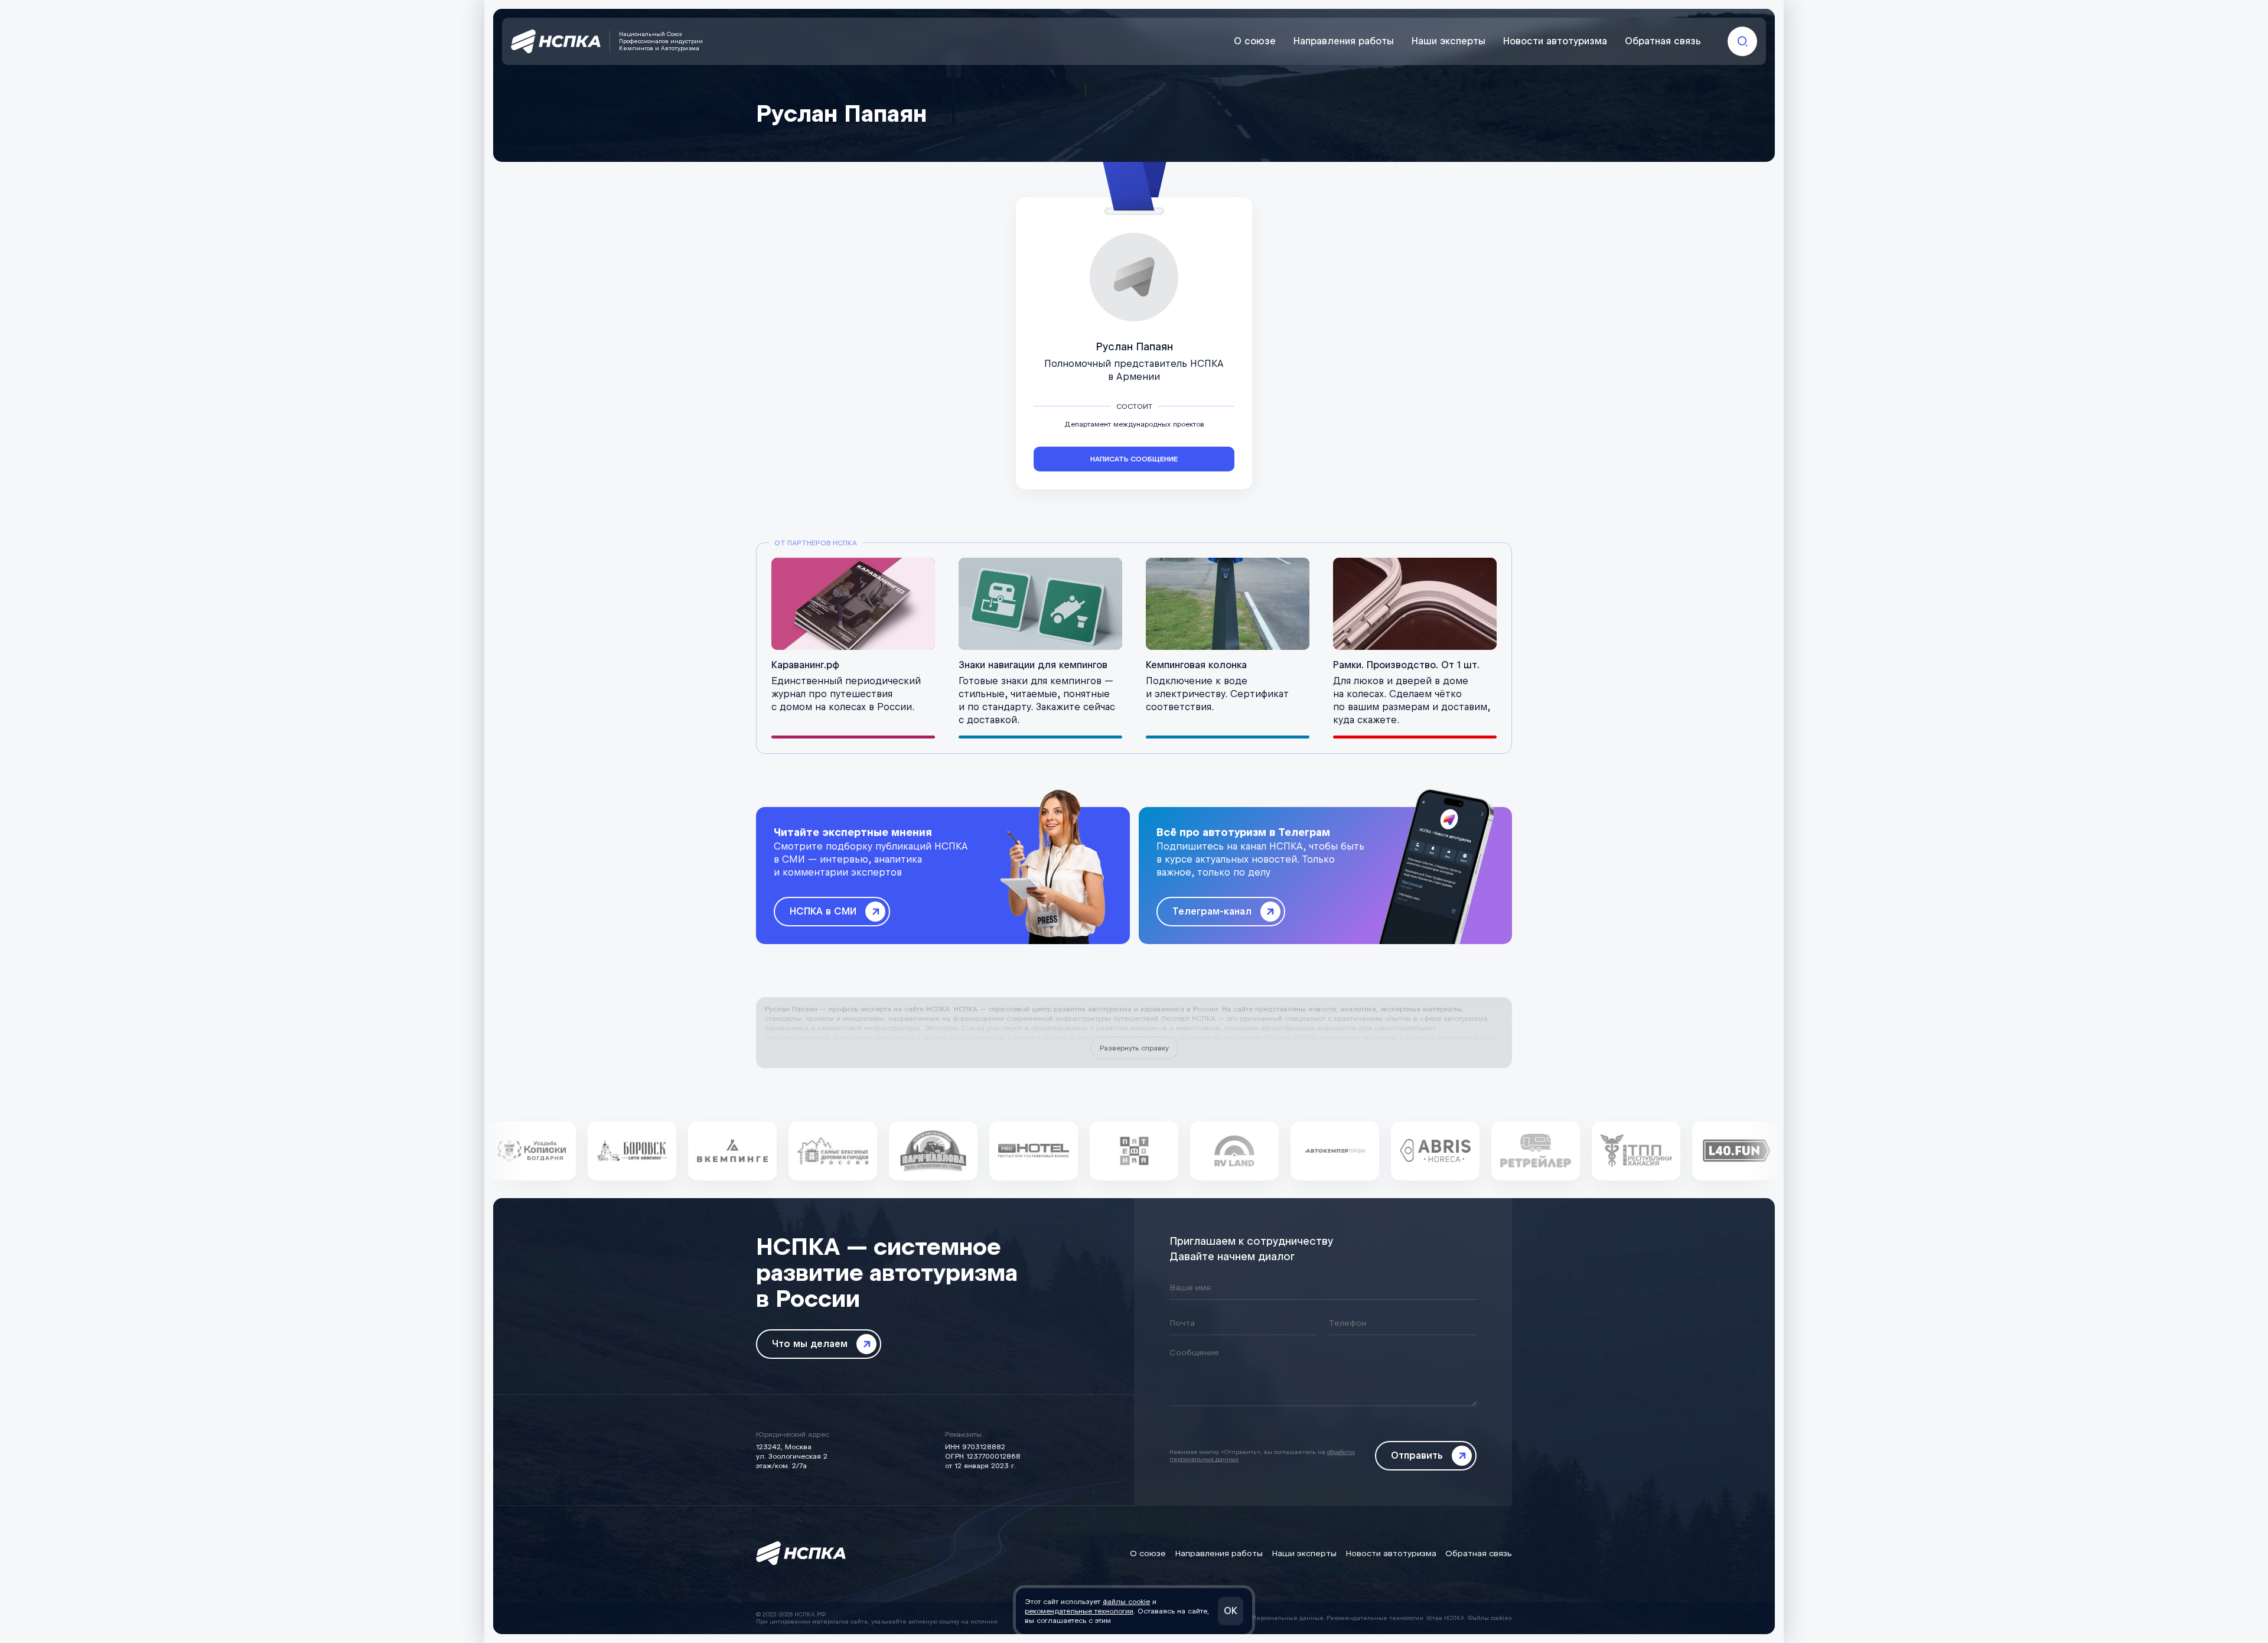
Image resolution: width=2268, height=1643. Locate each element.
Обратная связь (1663, 41)
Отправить (1417, 1455)
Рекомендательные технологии (1375, 1618)
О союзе (1255, 41)
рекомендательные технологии (1079, 1611)
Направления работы (1344, 41)
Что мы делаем (810, 1344)
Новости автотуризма (1555, 41)
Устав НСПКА (1446, 1618)
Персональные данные (1288, 1618)
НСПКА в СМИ (823, 911)
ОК (1231, 1611)
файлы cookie (1126, 1602)
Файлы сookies (1490, 1618)
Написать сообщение (1134, 459)
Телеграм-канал (1212, 911)
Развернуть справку (1134, 1048)
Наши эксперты (1449, 41)
